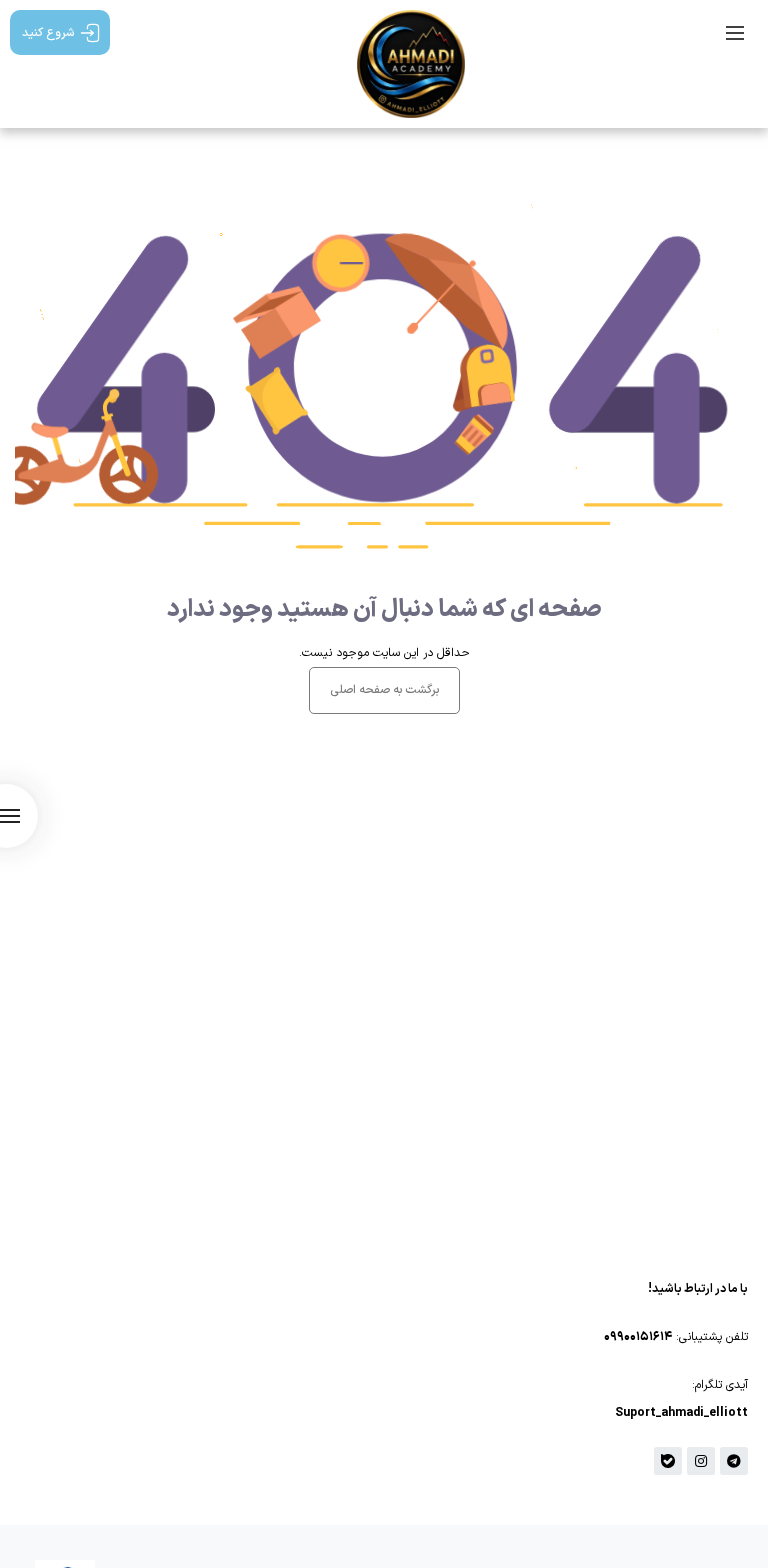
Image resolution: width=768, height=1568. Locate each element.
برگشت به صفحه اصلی (384, 690)
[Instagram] (701, 1461)
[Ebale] (668, 1461)
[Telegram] (734, 1461)
